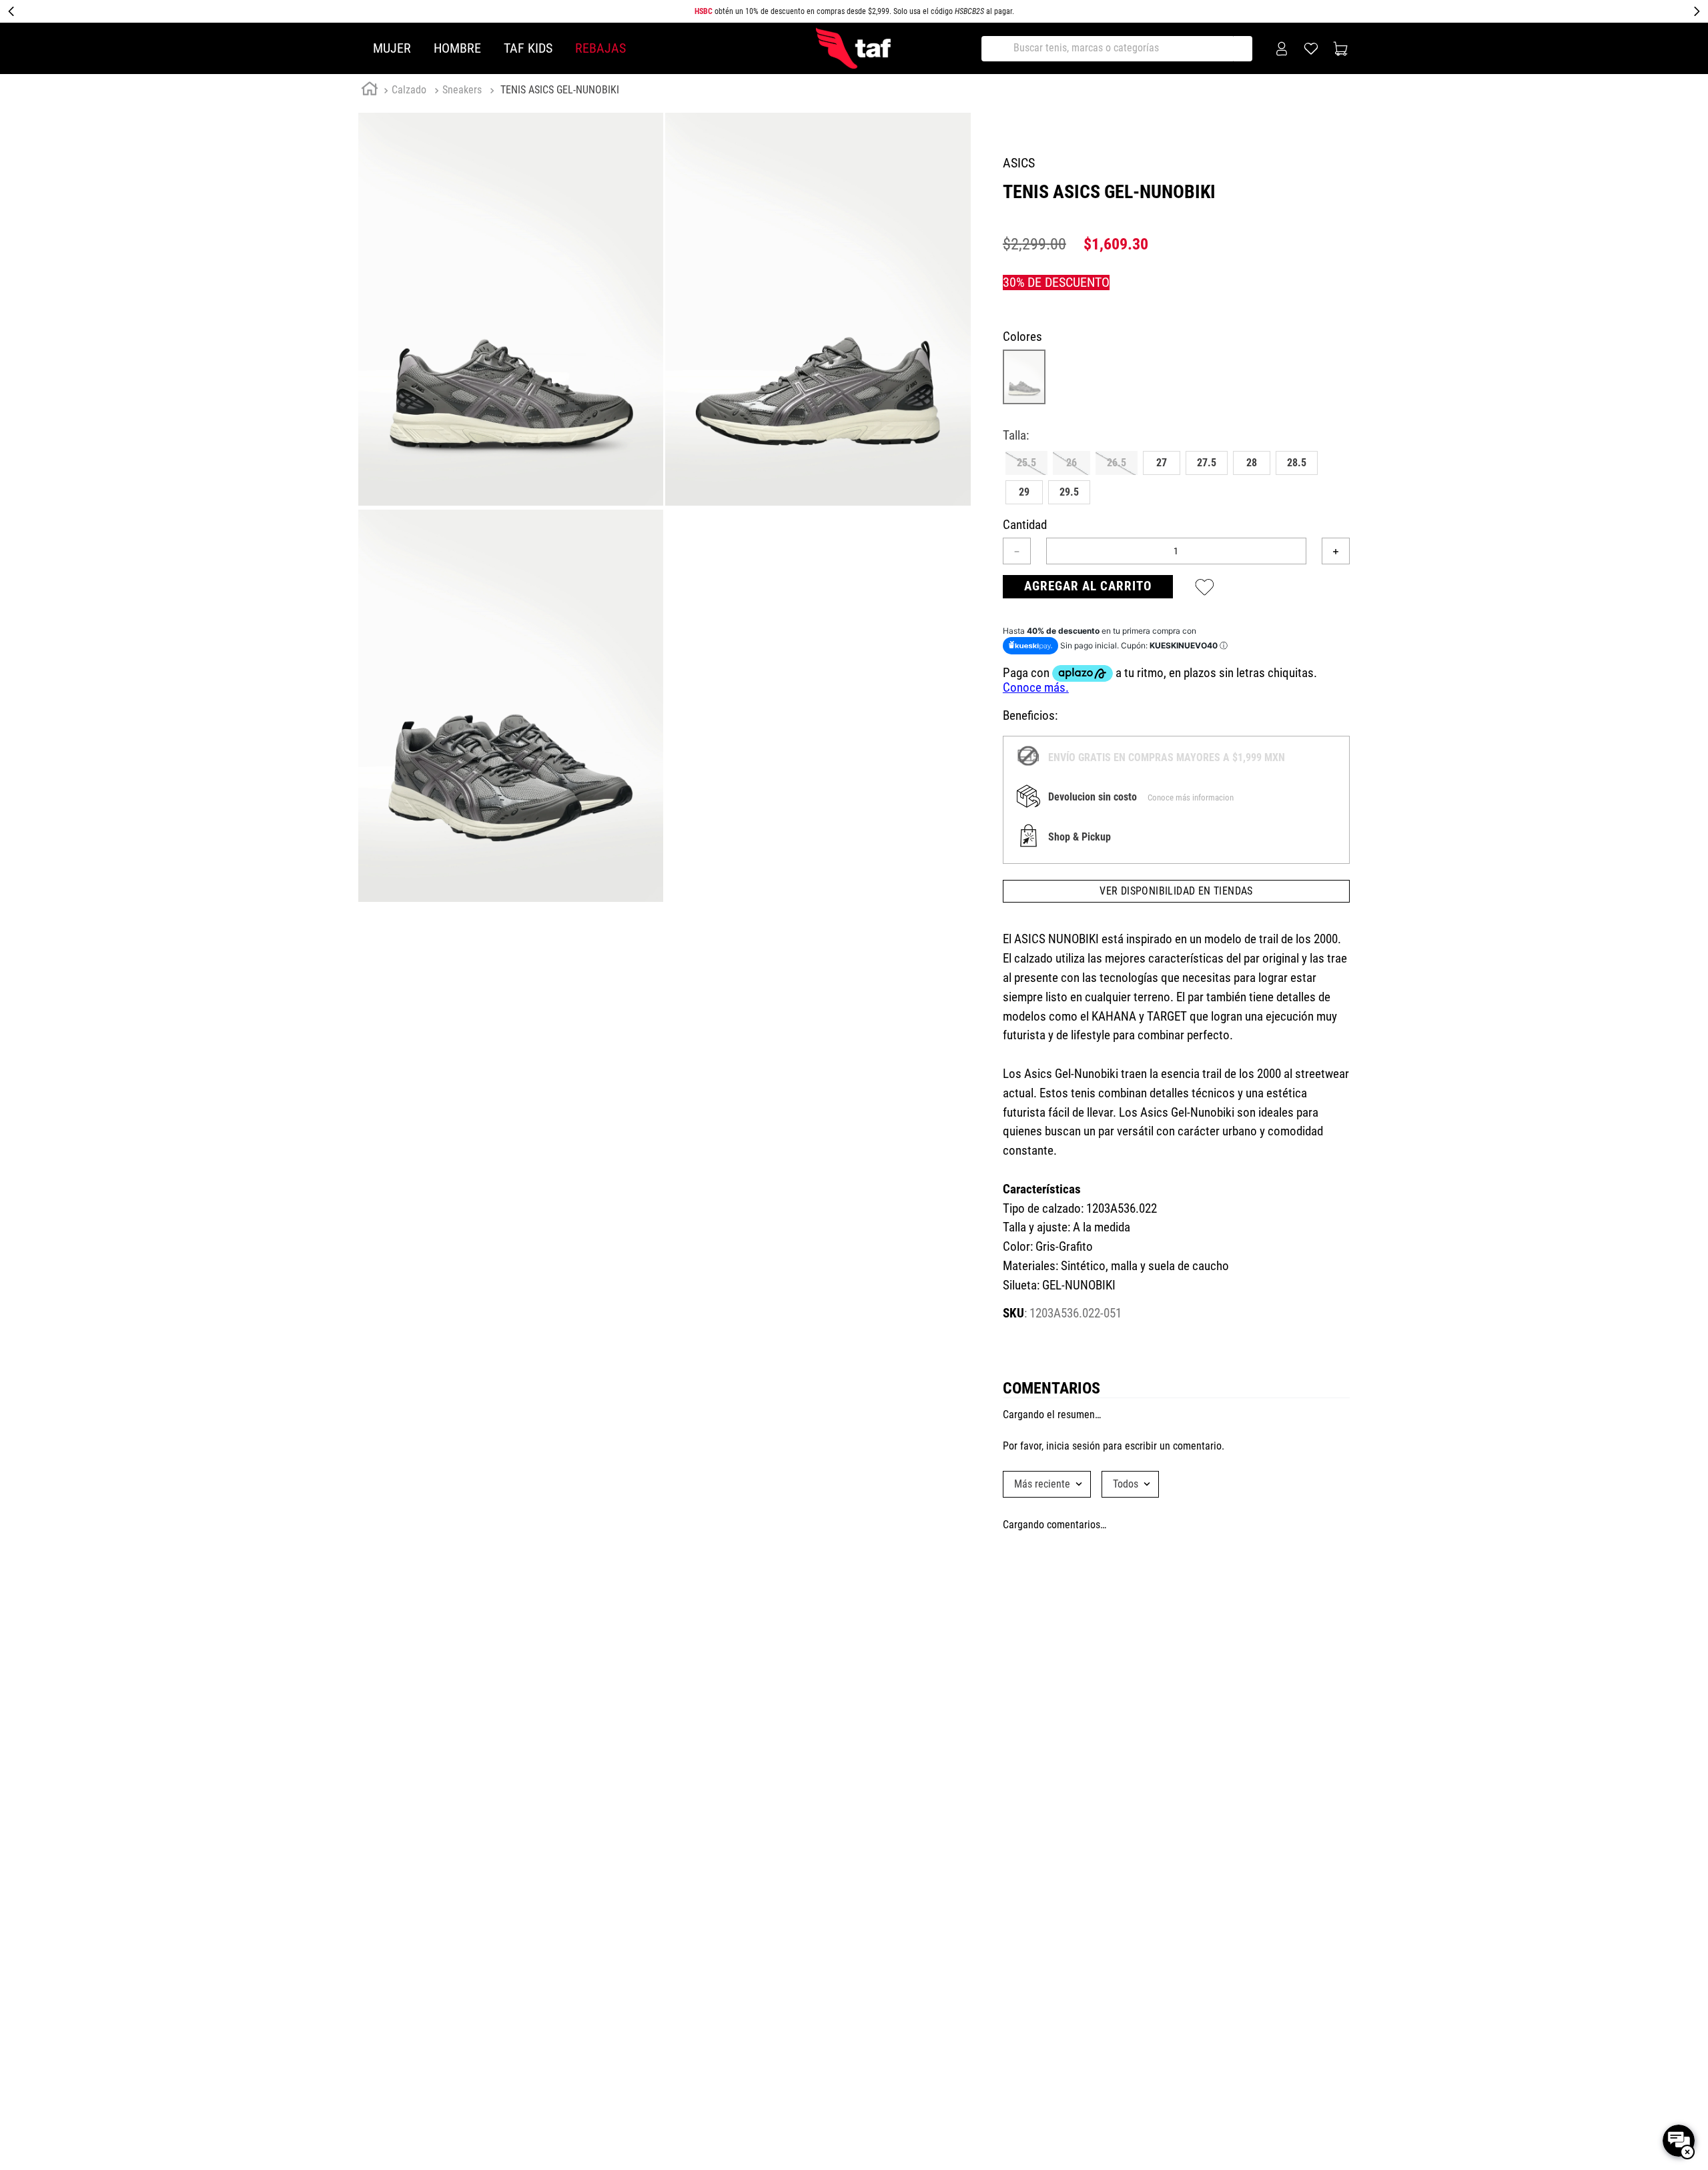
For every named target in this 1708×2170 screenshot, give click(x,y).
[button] (1026, 463)
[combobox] (1122, 49)
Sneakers (462, 90)
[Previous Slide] (11, 11)
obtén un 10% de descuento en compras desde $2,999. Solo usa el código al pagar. (854, 11)
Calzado (409, 90)
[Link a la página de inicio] (370, 91)
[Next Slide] (1697, 11)
